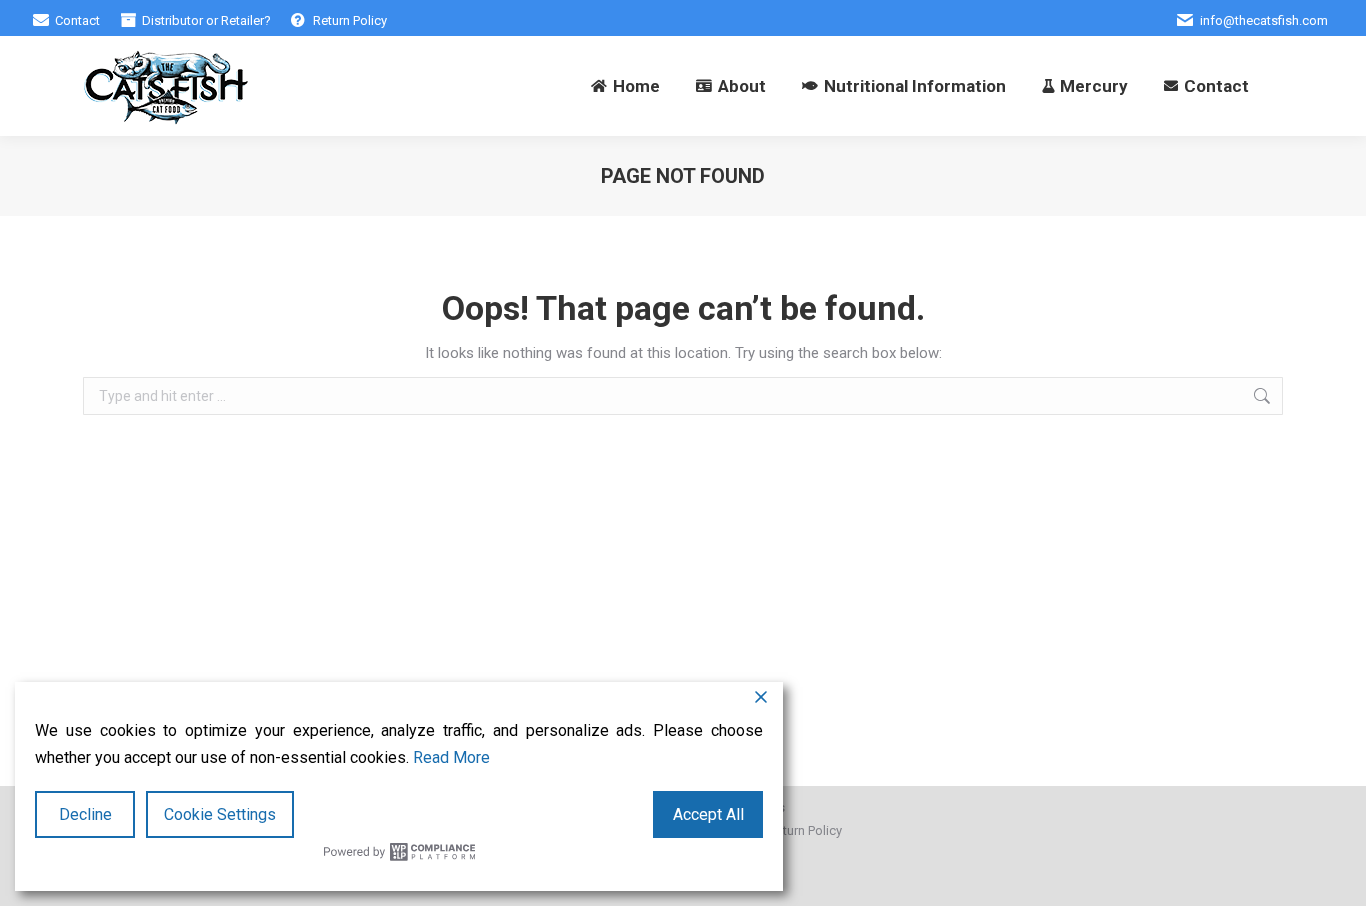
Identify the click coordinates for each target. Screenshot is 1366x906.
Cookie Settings (220, 814)
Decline (85, 814)
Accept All (708, 814)
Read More (451, 757)
